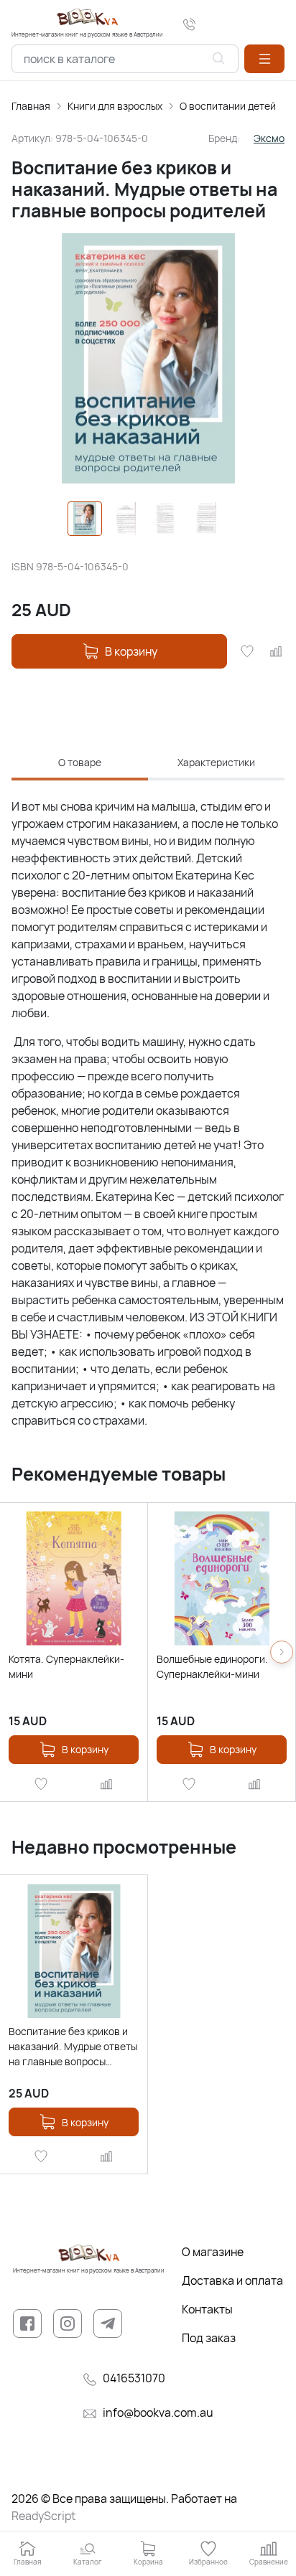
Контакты (207, 2309)
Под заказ (209, 2338)
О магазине (213, 2252)
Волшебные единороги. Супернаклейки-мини (212, 1666)
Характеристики (216, 762)
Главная (31, 106)
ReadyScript (43, 2516)
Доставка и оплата (232, 2280)
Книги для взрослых (115, 106)
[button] (264, 59)
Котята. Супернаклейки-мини (66, 1666)
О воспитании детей (228, 106)
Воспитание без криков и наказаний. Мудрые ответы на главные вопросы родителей (73, 2047)
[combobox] (125, 59)
